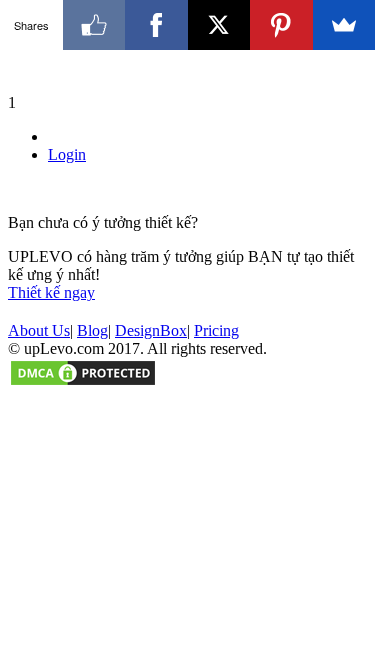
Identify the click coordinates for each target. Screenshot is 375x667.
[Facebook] (156, 25)
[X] (219, 25)
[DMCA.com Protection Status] (83, 382)
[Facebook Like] (94, 25)
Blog (92, 330)
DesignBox (151, 330)
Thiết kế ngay (51, 292)
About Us (39, 330)
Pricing (216, 330)
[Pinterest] (281, 25)
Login (67, 154)
